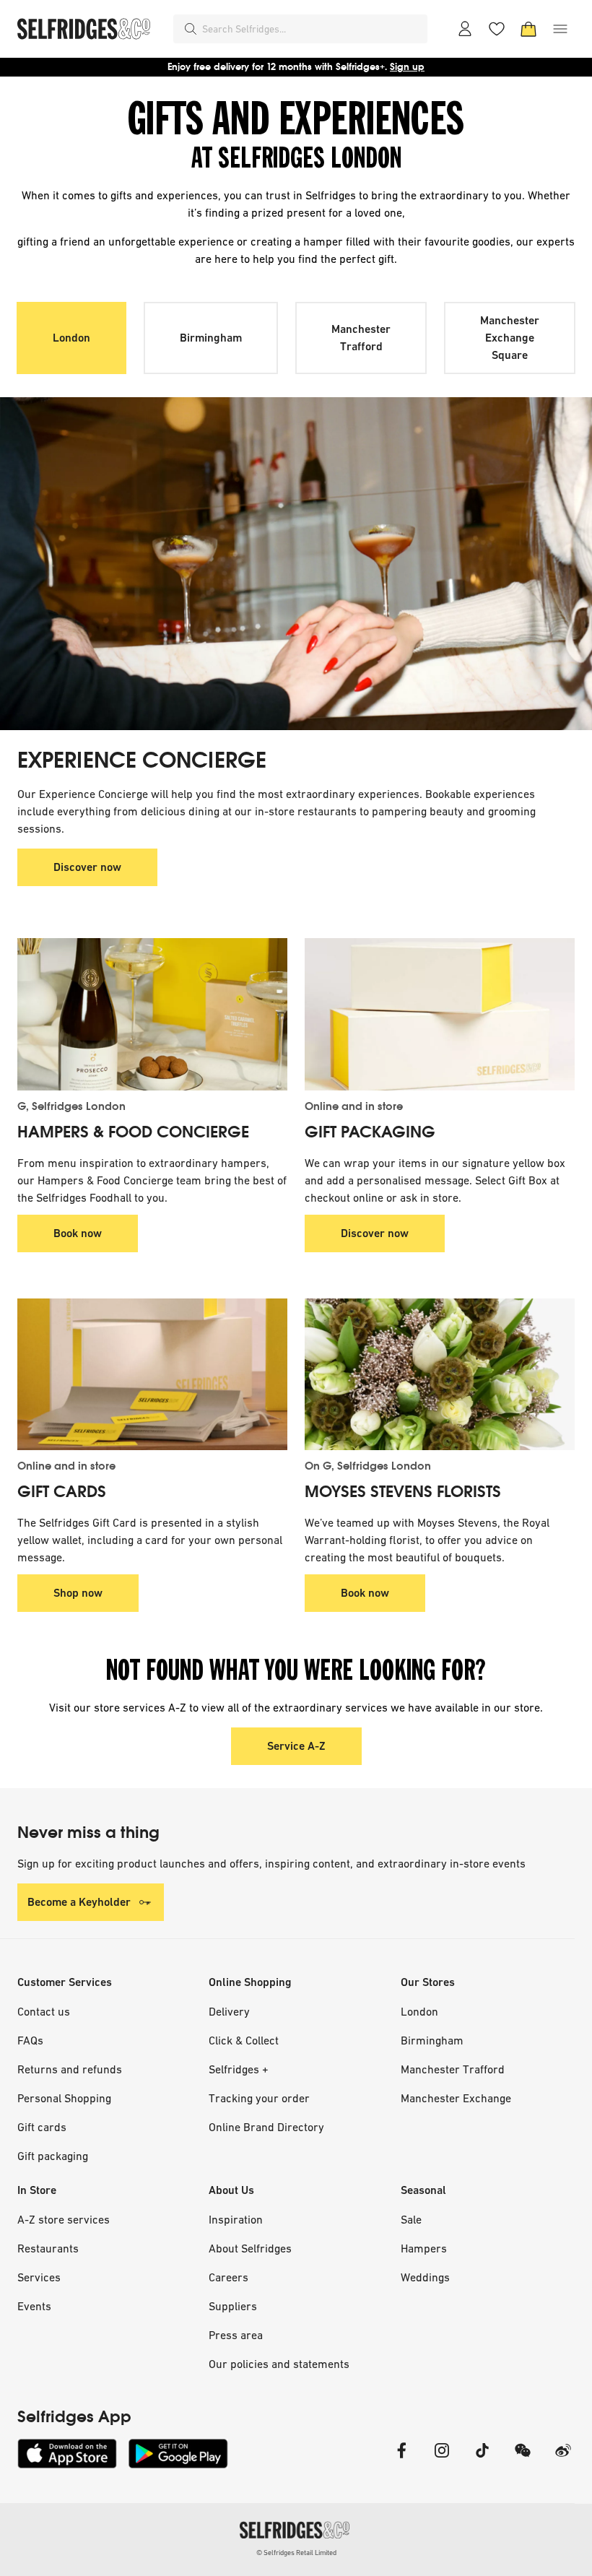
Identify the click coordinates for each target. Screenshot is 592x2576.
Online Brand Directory (266, 2127)
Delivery (229, 2011)
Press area (236, 2335)
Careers (228, 2277)
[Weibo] (563, 2459)
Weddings (425, 2277)
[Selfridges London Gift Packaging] (440, 1014)
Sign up (407, 67)
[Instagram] (442, 2459)
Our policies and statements (279, 2364)
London (71, 338)
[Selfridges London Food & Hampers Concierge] (152, 1014)
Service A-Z (296, 1746)
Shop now (78, 1593)
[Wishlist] (497, 29)
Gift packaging (53, 2156)
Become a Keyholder (79, 1902)
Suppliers (233, 2306)
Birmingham (211, 338)
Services (39, 2277)
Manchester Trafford (361, 338)
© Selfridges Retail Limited (296, 2553)
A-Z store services (64, 2219)
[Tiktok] (482, 2459)
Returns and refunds (70, 2069)
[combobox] (312, 29)
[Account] (465, 29)
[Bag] (528, 29)
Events (34, 2306)
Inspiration (236, 2219)
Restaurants (48, 2248)
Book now (78, 1233)
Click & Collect (244, 2040)
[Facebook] (401, 2459)
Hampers (424, 2248)
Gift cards (42, 2127)
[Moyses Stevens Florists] (440, 1374)
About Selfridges (250, 2248)
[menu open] (560, 29)
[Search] (191, 29)
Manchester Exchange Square (510, 338)
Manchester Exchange (456, 2098)
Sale (411, 2219)
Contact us (44, 2011)
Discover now (87, 867)
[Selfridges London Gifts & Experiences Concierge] (296, 564)
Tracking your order (259, 2098)
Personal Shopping (64, 2098)
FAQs (30, 2040)
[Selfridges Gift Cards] (152, 1374)
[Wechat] (523, 2459)
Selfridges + (239, 2069)
